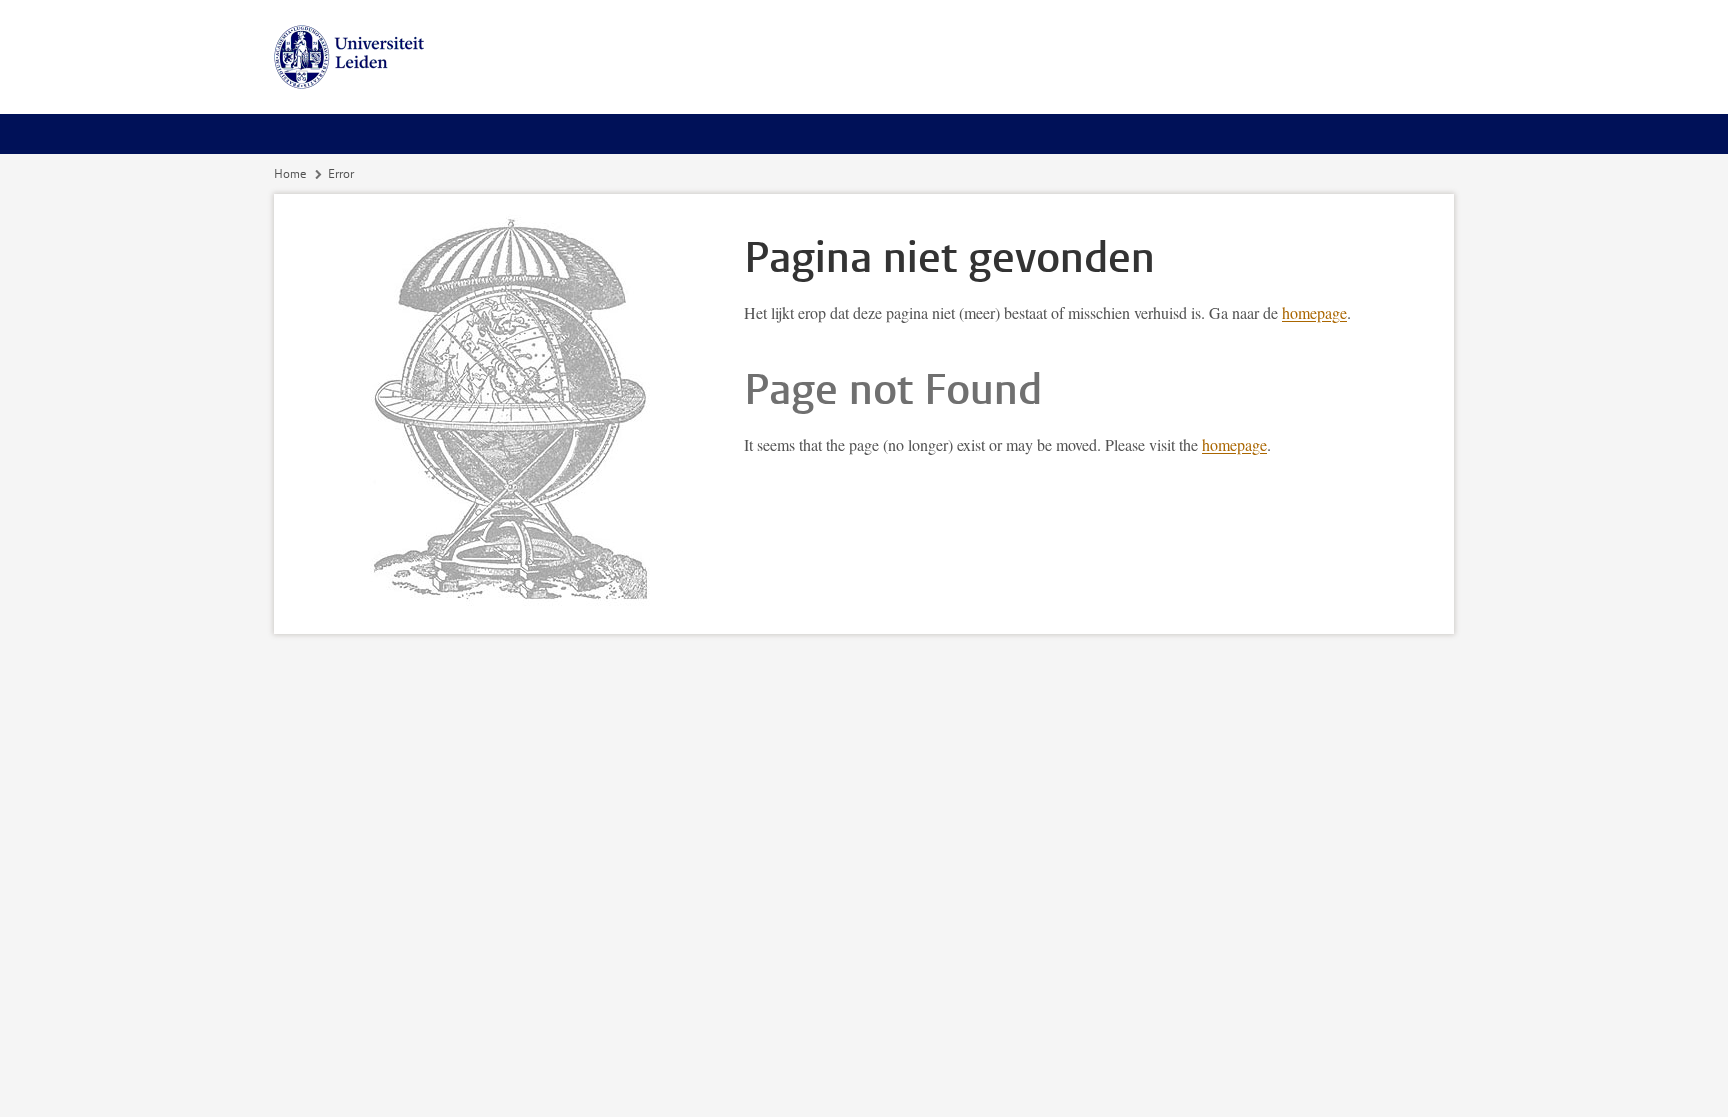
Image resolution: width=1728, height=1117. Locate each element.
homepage (1314, 312)
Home (290, 174)
